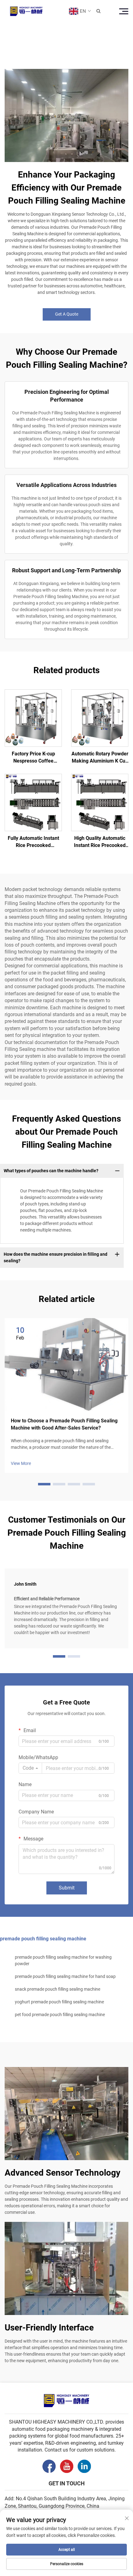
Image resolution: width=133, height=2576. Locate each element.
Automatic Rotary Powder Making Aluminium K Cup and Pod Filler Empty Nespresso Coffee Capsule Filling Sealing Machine (100, 758)
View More (21, 1463)
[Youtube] (67, 2466)
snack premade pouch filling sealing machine (58, 1989)
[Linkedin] (84, 2466)
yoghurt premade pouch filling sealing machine (59, 2002)
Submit (67, 1888)
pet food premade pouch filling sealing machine (60, 2015)
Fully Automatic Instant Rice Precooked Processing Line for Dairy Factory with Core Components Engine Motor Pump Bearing (33, 842)
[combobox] (30, 1768)
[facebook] (49, 2466)
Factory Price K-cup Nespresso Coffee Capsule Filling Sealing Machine (33, 758)
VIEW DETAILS (33, 718)
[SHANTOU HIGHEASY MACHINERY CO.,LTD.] (26, 11)
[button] (44, 1484)
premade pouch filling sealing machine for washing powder (63, 1960)
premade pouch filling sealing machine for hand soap (65, 1976)
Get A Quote (67, 314)
